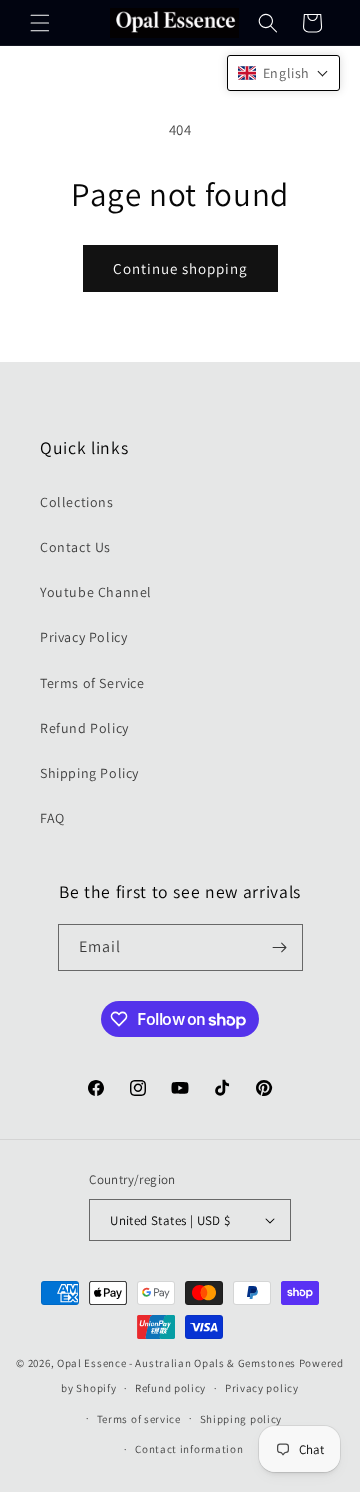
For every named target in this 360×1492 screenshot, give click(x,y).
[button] (40, 23)
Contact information (189, 1449)
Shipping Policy (89, 773)
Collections (77, 502)
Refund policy (170, 1388)
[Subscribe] (280, 947)
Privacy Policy (83, 637)
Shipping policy (241, 1419)
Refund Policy (84, 728)
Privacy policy (262, 1388)
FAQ (52, 818)
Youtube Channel (96, 592)
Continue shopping (180, 268)
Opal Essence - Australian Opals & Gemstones (176, 1363)
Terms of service (139, 1419)
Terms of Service (92, 683)
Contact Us (75, 547)
